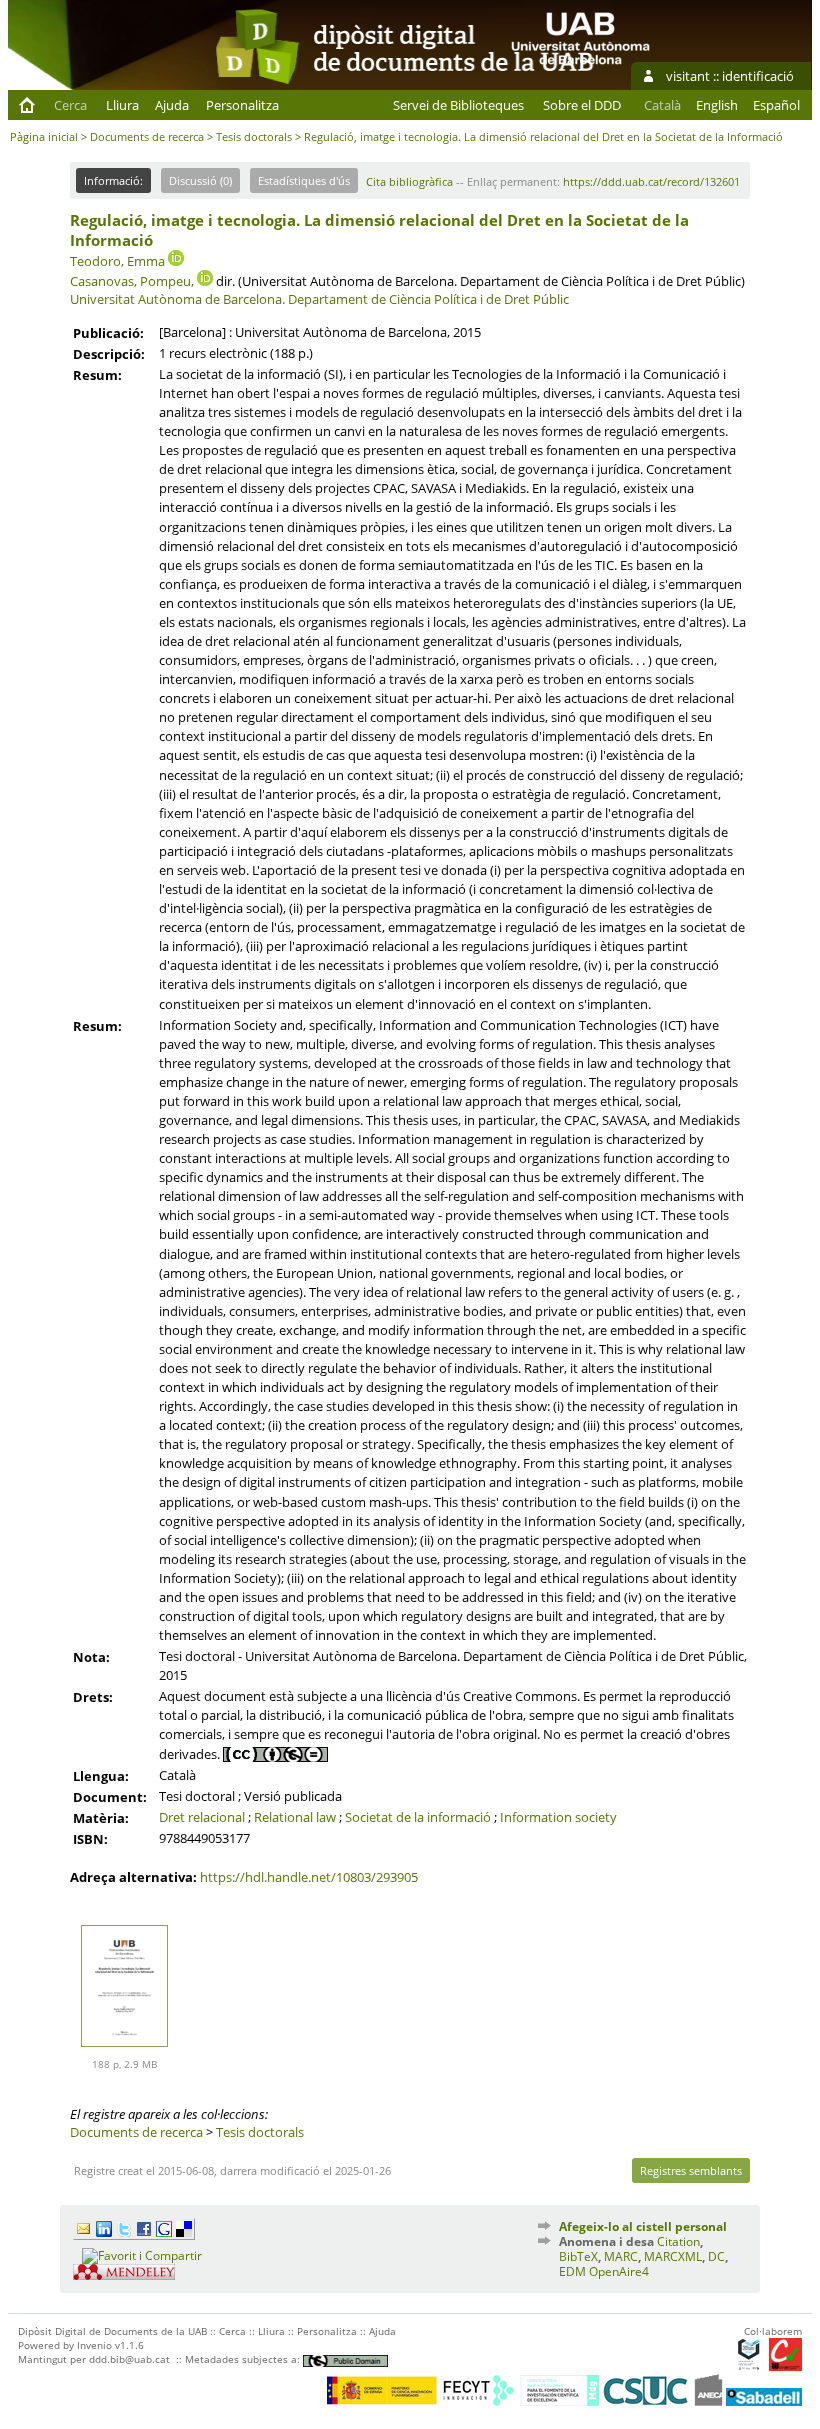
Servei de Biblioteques (458, 105)
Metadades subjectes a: (244, 2359)
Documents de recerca (147, 136)
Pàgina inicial (44, 136)
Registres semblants (691, 2170)
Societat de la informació (418, 1817)
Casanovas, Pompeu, (132, 281)
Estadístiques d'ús (304, 180)
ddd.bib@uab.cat (129, 2359)
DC (716, 2256)
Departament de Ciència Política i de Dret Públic (428, 299)
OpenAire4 (619, 2271)
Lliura (122, 105)
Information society (558, 1817)
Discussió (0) (200, 180)
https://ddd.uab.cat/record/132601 (651, 181)
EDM (572, 2271)
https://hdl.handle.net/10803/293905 (309, 1877)
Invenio (94, 2345)
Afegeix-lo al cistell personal (643, 2226)
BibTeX (578, 2256)
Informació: (113, 180)
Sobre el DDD (582, 105)
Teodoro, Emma (117, 261)
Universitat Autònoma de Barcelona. (177, 299)
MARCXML (673, 2256)
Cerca (70, 105)
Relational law (295, 1817)
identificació (758, 76)
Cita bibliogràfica (409, 181)
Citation (678, 2241)
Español (776, 105)
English (717, 105)
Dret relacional (202, 1817)
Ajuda (172, 105)
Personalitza (242, 105)
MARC (621, 2256)
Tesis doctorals (254, 136)
